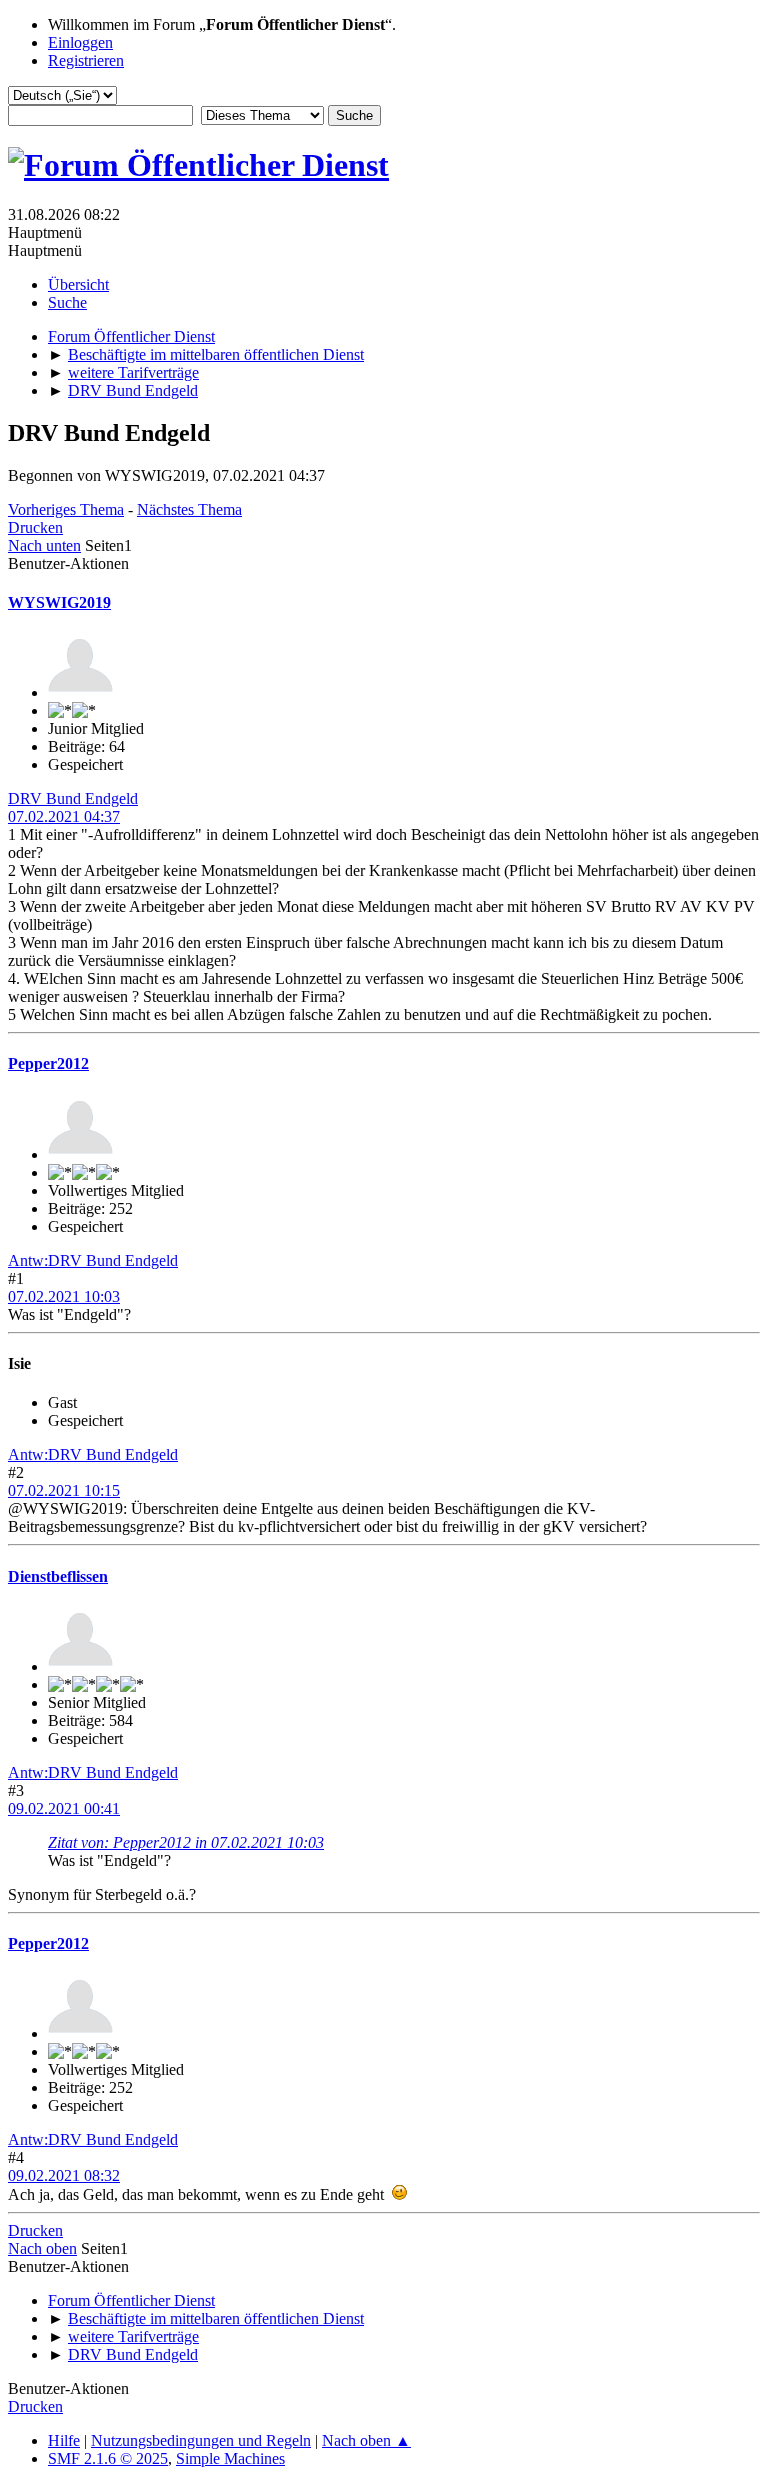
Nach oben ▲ (366, 2440)
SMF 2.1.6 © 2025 (108, 2458)
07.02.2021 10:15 (64, 1490)
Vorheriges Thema (66, 509)
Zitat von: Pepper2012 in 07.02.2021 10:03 (186, 1842)
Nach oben (42, 2248)
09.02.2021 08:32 (64, 2175)
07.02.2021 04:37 (64, 816)
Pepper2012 (48, 1063)
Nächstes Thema (189, 509)
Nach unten (44, 545)
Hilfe (64, 2440)
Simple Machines (230, 2458)
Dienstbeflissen (58, 1576)
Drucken (35, 527)
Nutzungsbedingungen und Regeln (201, 2440)
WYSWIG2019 (59, 602)
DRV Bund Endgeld (73, 798)
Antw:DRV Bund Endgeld (93, 1260)
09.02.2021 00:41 (64, 1808)
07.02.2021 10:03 (64, 1296)
